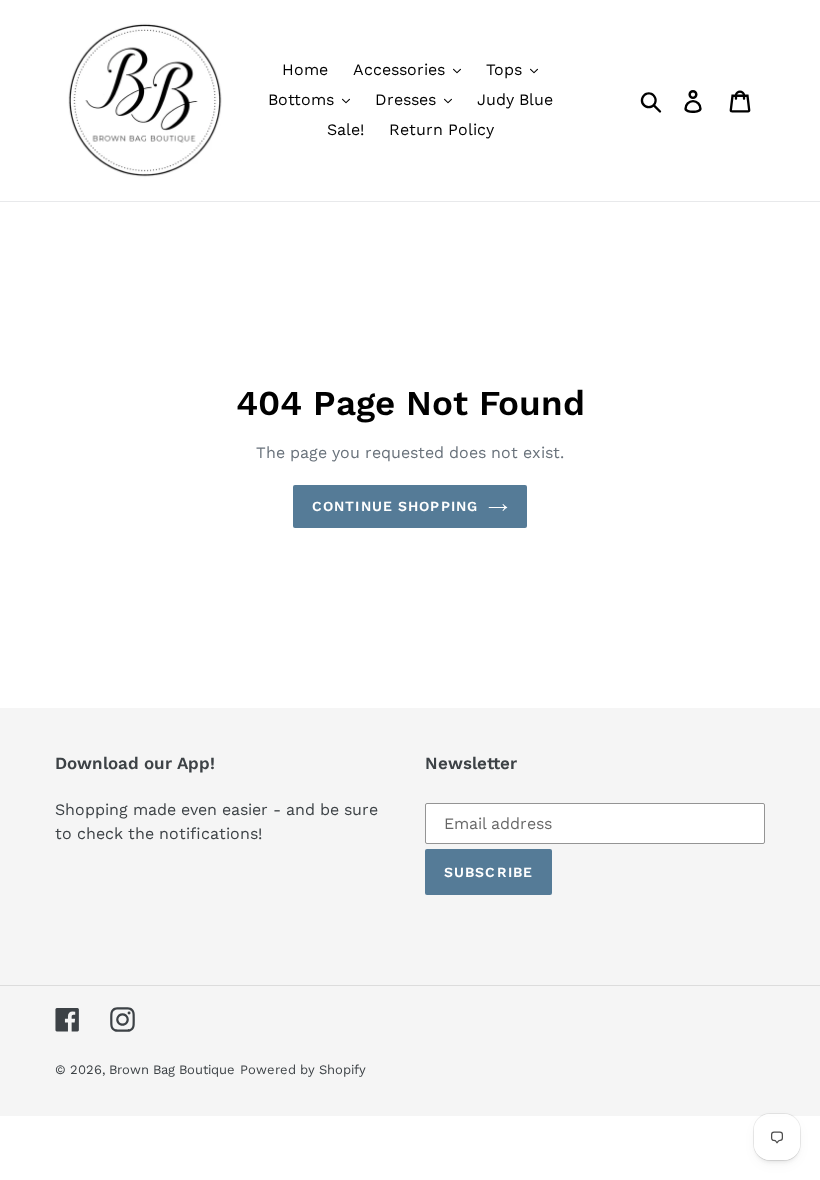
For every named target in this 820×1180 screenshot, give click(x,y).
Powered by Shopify (303, 1069)
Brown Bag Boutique (172, 1069)
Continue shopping (395, 506)
